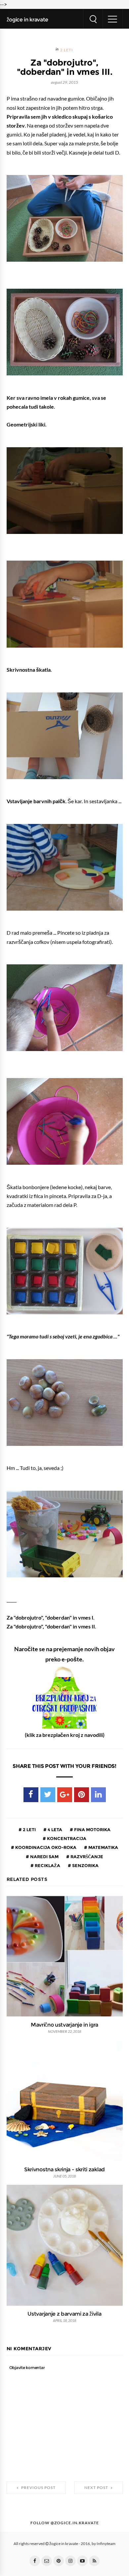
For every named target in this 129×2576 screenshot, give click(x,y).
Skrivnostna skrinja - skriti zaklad (64, 2169)
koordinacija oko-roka (45, 1847)
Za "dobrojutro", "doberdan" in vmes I (50, 1618)
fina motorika (92, 1830)
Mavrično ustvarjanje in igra (64, 2025)
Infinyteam (106, 2544)
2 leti (67, 50)
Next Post (97, 2488)
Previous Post (38, 2488)
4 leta (54, 1830)
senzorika (85, 1865)
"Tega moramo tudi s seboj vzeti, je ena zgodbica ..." (63, 1336)
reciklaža (47, 1865)
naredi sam (44, 1857)
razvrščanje (86, 1857)
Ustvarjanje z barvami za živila (64, 2314)
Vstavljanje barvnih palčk (36, 801)
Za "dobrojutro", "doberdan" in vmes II (51, 1626)
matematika (103, 1847)
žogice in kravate (28, 19)
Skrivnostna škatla (29, 670)
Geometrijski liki (26, 424)
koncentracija (66, 1838)
